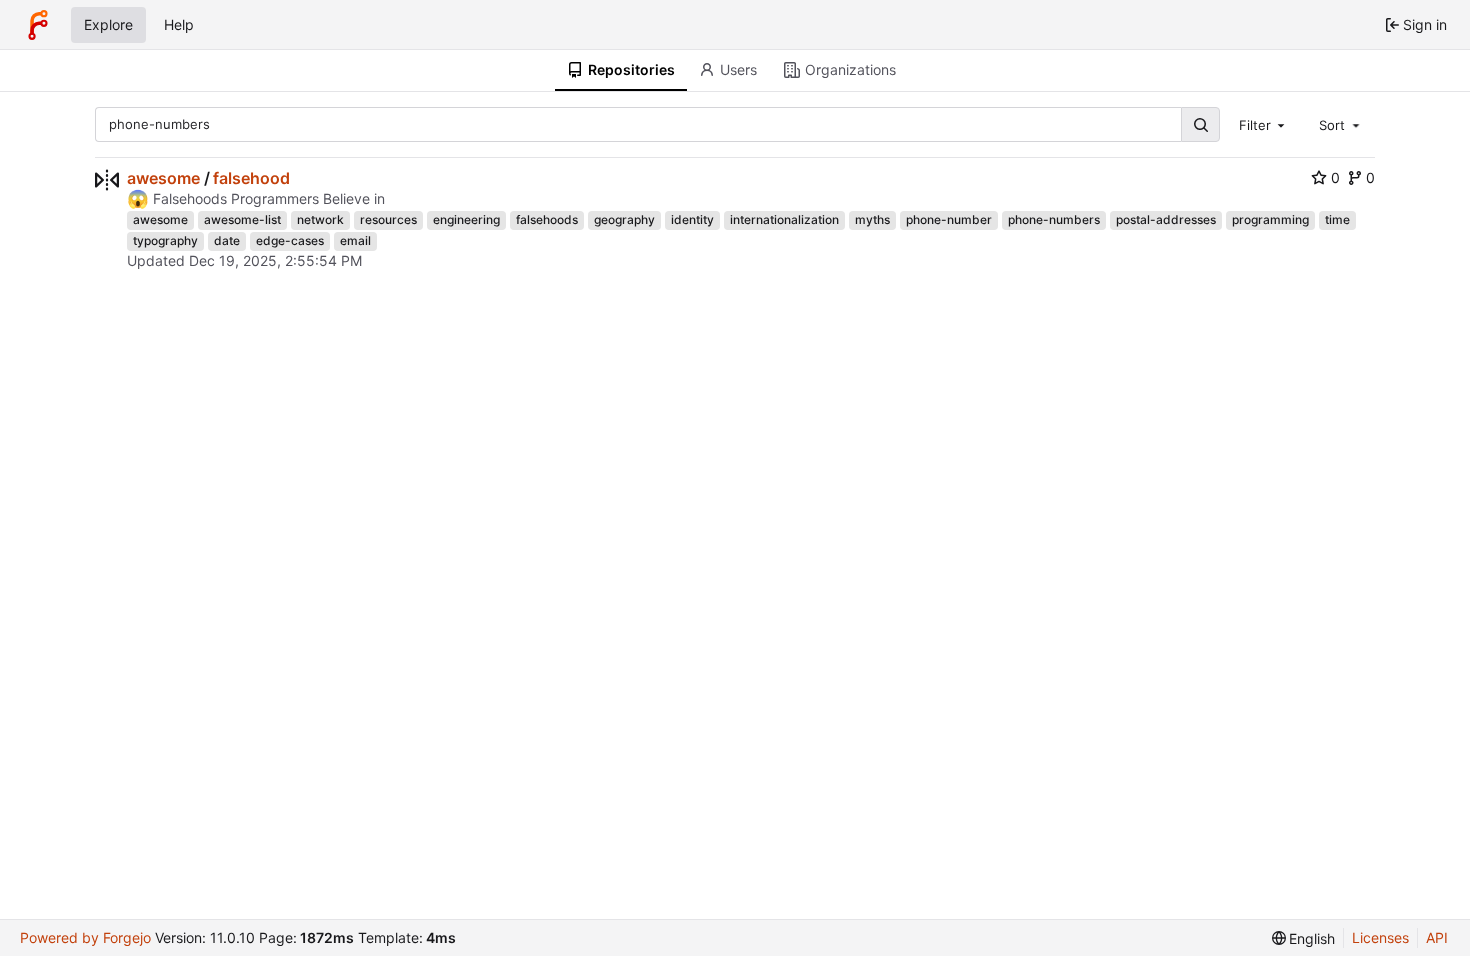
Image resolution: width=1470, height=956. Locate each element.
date (227, 240)
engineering (466, 219)
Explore (108, 24)
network (320, 219)
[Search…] (1200, 124)
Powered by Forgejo (85, 937)
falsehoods (547, 219)
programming (1270, 219)
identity (692, 219)
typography (165, 240)
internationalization (784, 219)
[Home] (38, 25)
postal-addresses (1166, 219)
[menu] (1304, 938)
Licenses (1380, 937)
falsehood (251, 178)
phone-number (949, 219)
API (1437, 937)
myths (872, 219)
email (355, 240)
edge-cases (290, 240)
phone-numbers (1054, 219)
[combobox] (1264, 124)
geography (624, 219)
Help (179, 24)
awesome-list (242, 219)
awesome (163, 178)
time (1337, 219)
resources (388, 219)
